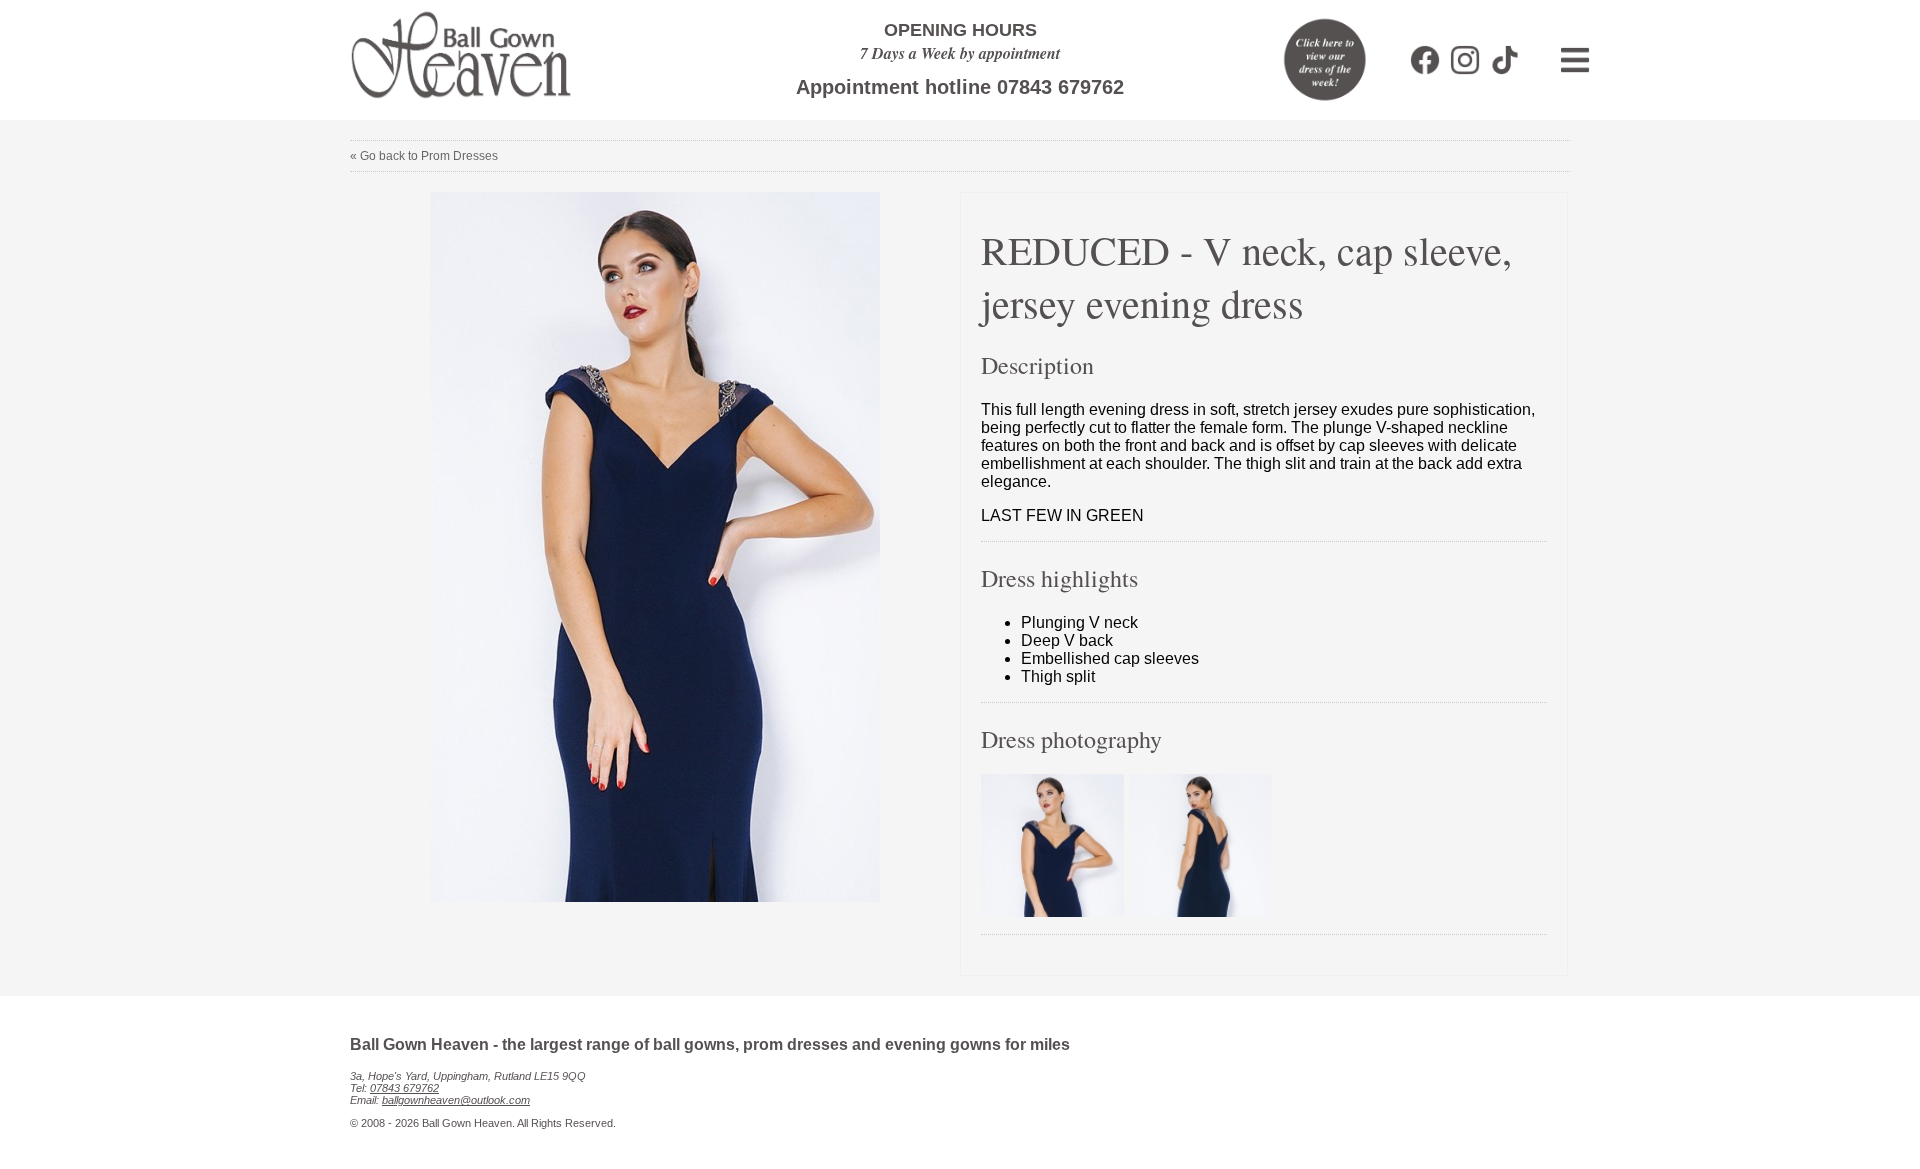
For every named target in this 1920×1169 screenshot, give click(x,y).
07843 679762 (404, 1088)
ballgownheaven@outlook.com (456, 1100)
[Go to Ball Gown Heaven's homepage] (451, 104)
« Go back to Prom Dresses (424, 156)
